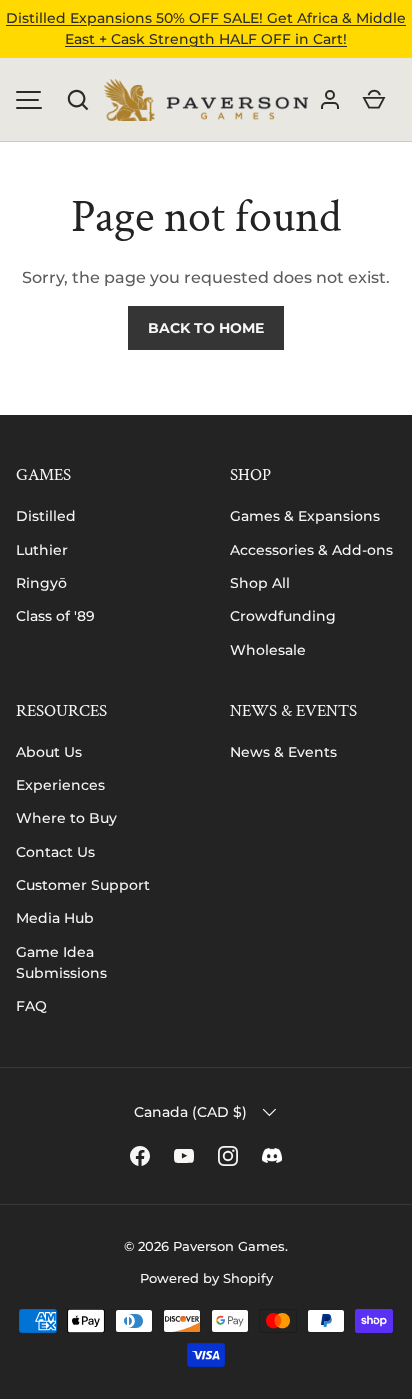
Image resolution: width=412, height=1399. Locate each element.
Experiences (60, 785)
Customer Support (83, 885)
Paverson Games (229, 1246)
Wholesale (268, 650)
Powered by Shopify (206, 1278)
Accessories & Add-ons (311, 550)
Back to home (206, 328)
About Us (49, 752)
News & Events (283, 752)
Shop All (260, 583)
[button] (78, 100)
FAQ (31, 1006)
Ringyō (41, 583)
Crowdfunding (283, 616)
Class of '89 (55, 616)
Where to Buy (66, 818)
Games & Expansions (305, 516)
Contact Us (55, 852)
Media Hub (55, 918)
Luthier (42, 550)
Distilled (46, 516)
